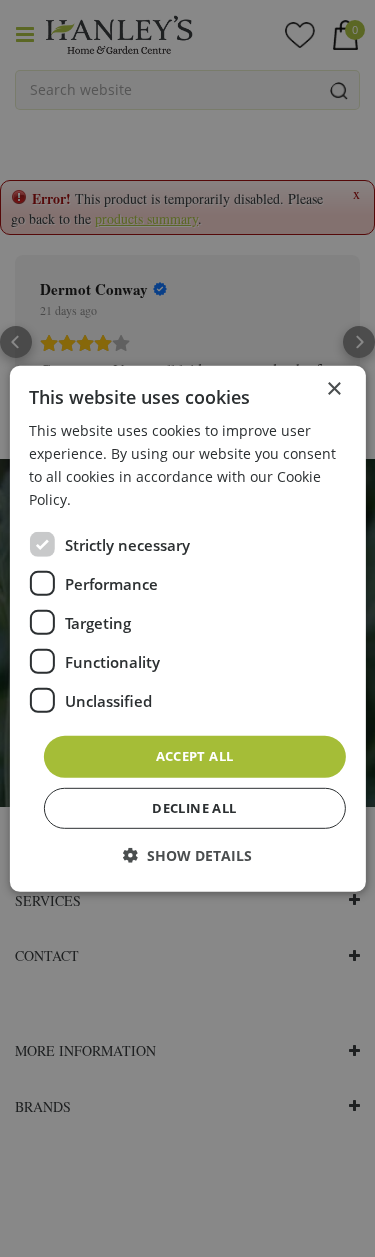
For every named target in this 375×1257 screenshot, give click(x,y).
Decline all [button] (194, 808)
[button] (187, 855)
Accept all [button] (195, 756)
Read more (111, 499)
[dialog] (187, 628)
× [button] (333, 388)
